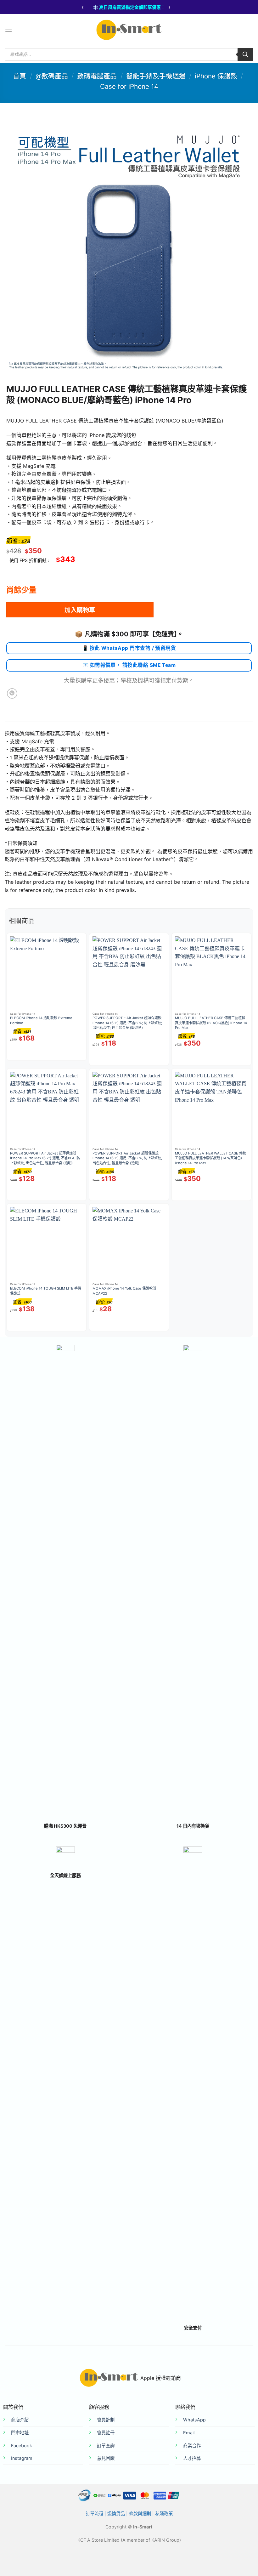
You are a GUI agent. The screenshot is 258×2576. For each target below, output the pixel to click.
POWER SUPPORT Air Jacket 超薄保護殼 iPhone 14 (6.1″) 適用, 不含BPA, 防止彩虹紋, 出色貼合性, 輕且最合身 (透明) (127, 1158)
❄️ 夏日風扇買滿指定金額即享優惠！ (129, 7)
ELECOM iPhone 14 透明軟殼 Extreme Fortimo (41, 1020)
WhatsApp (194, 2420)
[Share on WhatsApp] (12, 693)
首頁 (20, 76)
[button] (8, 30)
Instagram (22, 2458)
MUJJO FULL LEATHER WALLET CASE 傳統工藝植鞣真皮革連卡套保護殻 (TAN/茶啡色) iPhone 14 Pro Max (210, 1158)
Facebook (22, 2445)
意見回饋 (106, 2458)
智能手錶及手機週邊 (156, 76)
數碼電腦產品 (97, 76)
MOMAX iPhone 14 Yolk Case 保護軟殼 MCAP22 (124, 1291)
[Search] (245, 54)
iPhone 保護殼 (216, 76)
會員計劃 (106, 2420)
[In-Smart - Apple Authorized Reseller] (129, 30)
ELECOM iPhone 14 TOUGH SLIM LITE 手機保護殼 (46, 1291)
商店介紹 (20, 2420)
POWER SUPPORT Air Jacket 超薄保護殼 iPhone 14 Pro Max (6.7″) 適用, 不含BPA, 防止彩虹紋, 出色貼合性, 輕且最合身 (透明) (45, 1158)
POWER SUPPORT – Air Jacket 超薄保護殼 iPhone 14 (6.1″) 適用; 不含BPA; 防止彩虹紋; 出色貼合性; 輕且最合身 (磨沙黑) (127, 1023)
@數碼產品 (52, 76)
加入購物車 (80, 610)
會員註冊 (106, 2433)
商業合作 (192, 2445)
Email (189, 2433)
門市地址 (20, 2433)
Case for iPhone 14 (129, 86)
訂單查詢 (106, 2445)
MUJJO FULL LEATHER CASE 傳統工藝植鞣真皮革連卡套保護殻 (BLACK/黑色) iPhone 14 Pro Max (211, 1023)
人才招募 (192, 2458)
